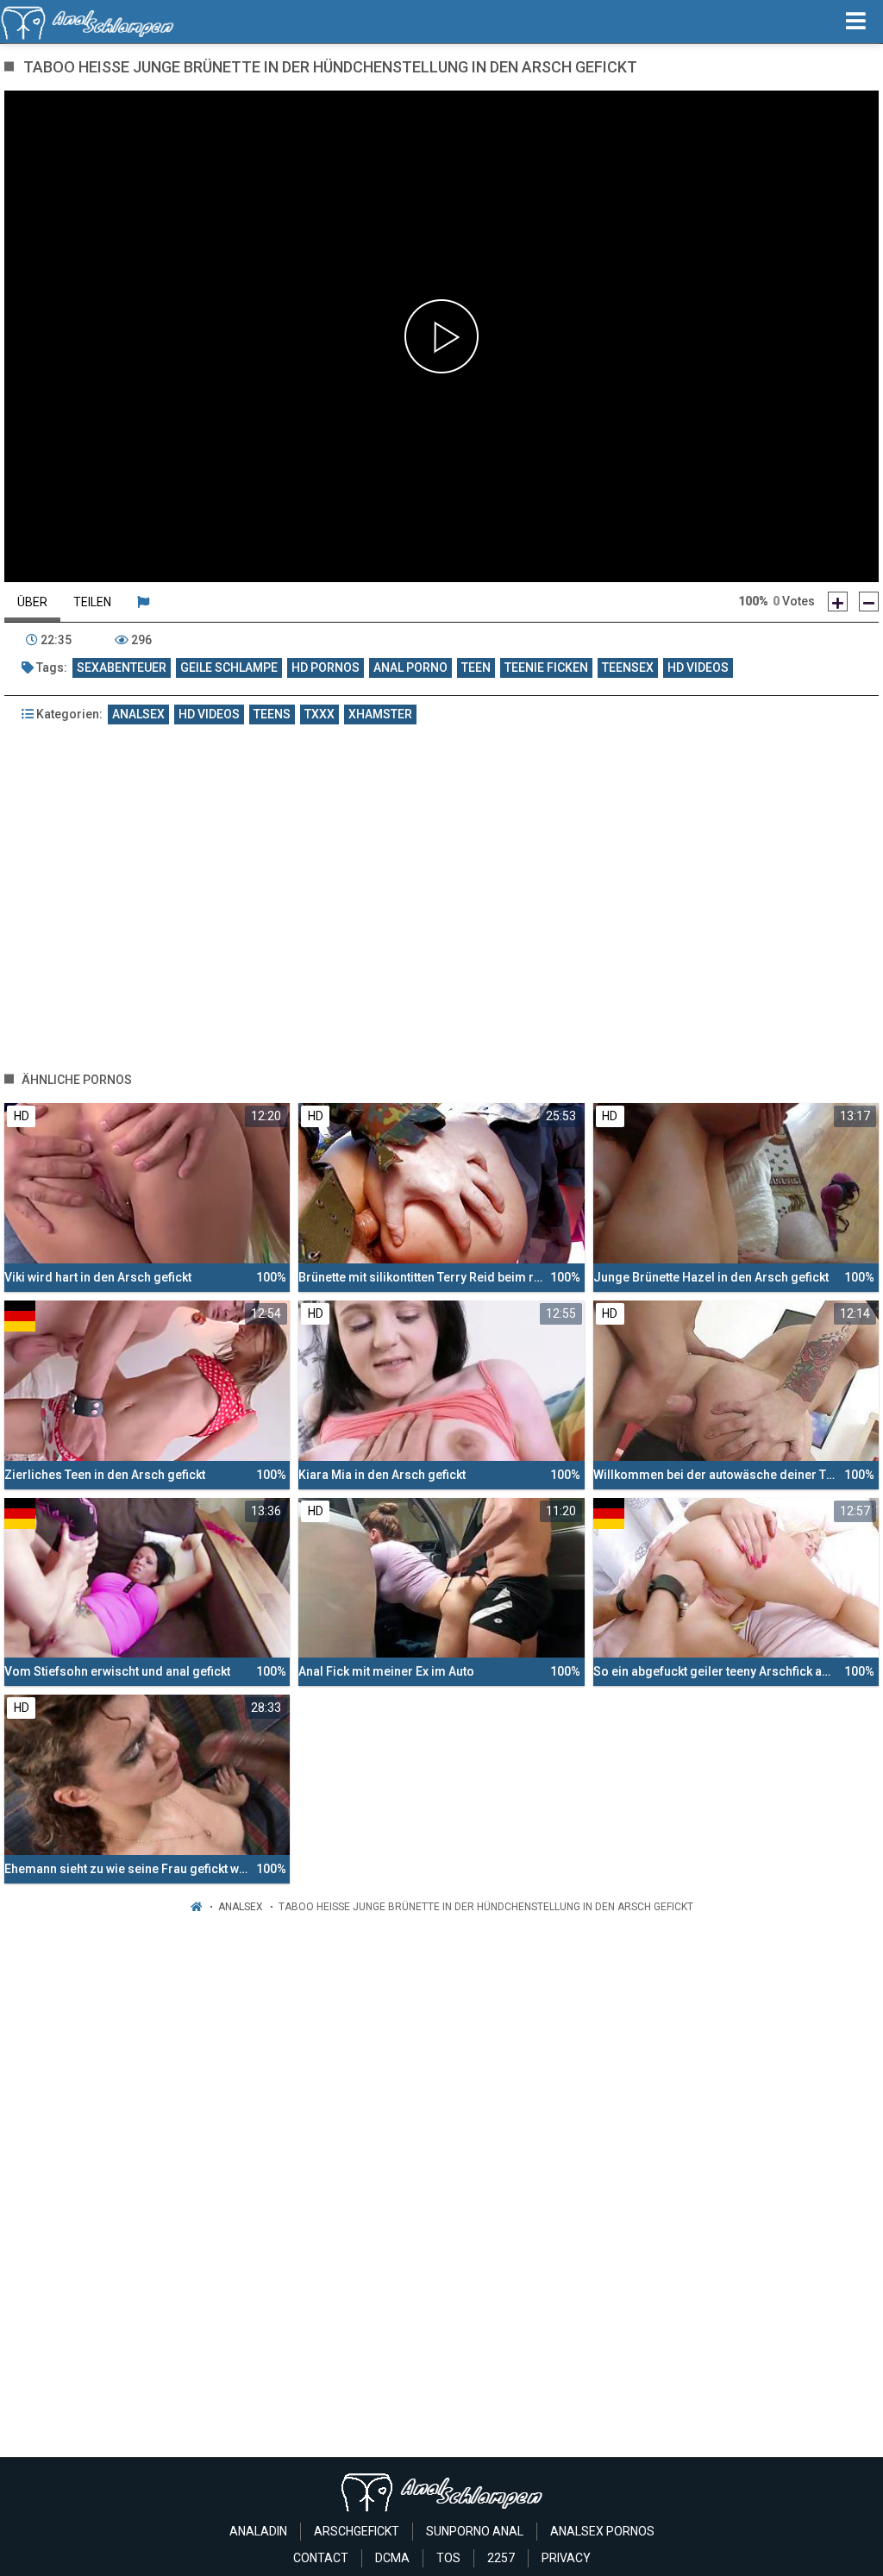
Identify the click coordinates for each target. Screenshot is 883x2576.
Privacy (566, 2558)
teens (272, 714)
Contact (321, 2558)
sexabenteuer (122, 668)
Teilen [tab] (92, 602)
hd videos (698, 668)
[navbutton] (856, 22)
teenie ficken (546, 668)
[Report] (143, 602)
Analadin (258, 2531)
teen (476, 668)
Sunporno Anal (475, 2531)
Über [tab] (32, 602)
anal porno (410, 668)
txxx (319, 714)
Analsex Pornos (602, 2531)
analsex (138, 714)
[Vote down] (869, 602)
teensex (628, 668)
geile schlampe (229, 668)
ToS (448, 2558)
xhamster (380, 714)
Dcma (392, 2558)
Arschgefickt (357, 2531)
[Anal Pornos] (88, 22)
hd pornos (326, 668)
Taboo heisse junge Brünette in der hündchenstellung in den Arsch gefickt (486, 1907)
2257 (501, 2558)
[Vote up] (838, 602)
